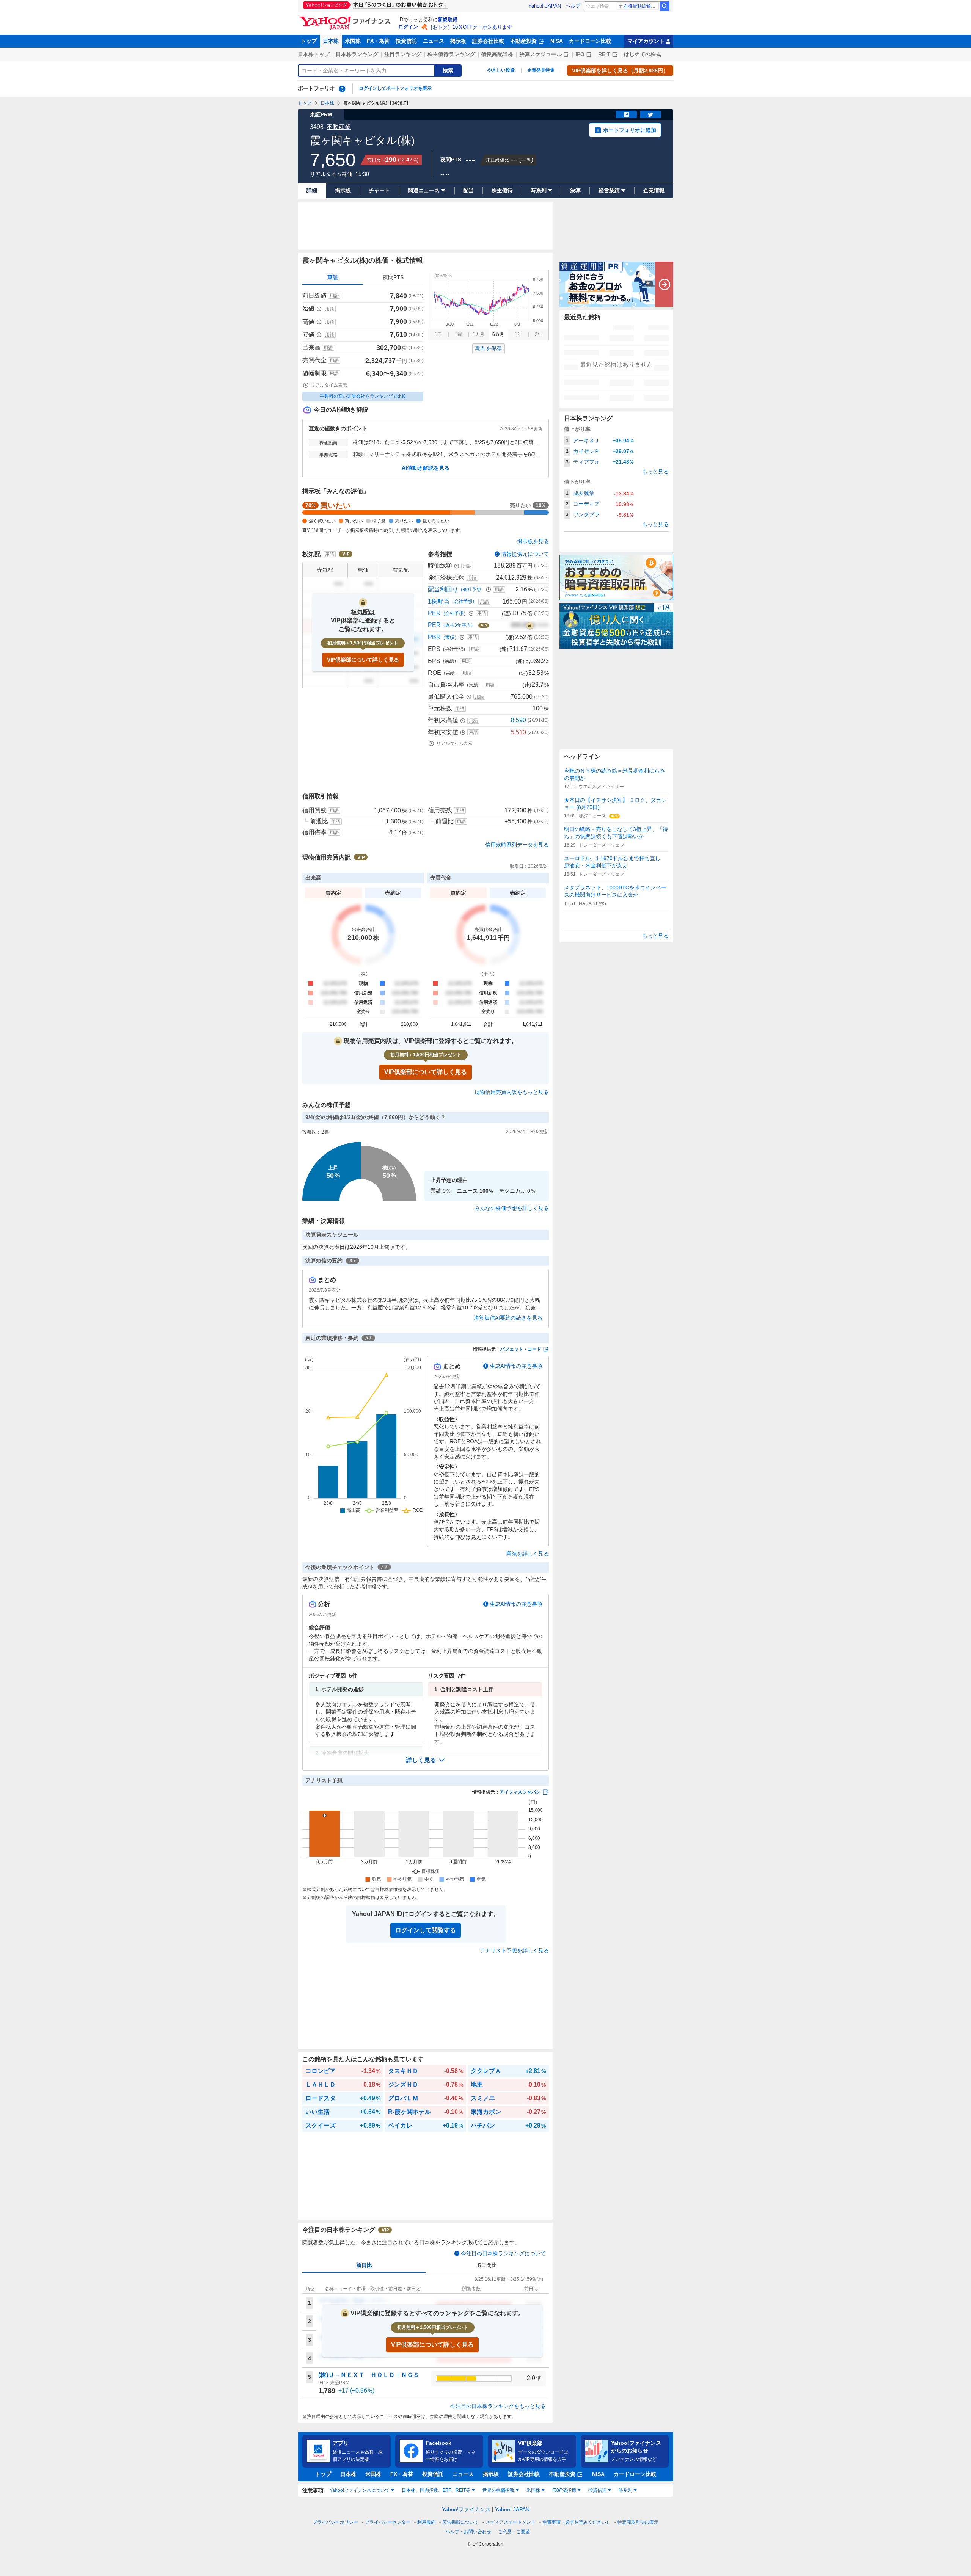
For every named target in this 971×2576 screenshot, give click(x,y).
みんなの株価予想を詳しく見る (512, 1208)
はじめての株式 (643, 54)
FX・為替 (378, 41)
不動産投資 (523, 41)
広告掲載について (460, 2522)
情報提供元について (525, 554)
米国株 (353, 41)
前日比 (364, 2265)
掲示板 (458, 41)
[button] (426, 1760)
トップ (309, 41)
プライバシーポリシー (335, 2522)
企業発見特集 (541, 70)
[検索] (665, 6)
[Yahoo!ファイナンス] (346, 19)
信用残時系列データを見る (517, 845)
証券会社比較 (488, 41)
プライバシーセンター (388, 2522)
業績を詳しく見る (528, 1554)
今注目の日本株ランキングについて (503, 2253)
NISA (557, 41)
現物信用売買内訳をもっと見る (512, 1092)
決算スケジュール (540, 54)
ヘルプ (573, 6)
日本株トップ (314, 54)
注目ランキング (403, 54)
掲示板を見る (533, 541)
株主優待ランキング (451, 54)
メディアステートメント (511, 2522)
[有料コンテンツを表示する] (530, 625)
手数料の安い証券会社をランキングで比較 (363, 396)
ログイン (408, 27)
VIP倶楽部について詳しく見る (363, 660)
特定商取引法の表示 (638, 2522)
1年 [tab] (518, 334)
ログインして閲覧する (426, 1930)
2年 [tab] (538, 334)
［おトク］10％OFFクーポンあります (470, 27)
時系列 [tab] (625, 2490)
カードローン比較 (590, 41)
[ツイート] (650, 114)
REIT (604, 54)
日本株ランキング (357, 54)
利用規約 (426, 2522)
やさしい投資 (501, 70)
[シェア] (626, 114)
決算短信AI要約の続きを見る (508, 1318)
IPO (580, 54)
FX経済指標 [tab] (564, 2490)
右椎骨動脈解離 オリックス (641, 6)
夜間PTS (393, 277)
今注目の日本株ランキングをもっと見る (498, 2406)
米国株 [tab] (533, 2490)
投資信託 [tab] (597, 2490)
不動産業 (339, 127)
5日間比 (487, 2265)
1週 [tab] (458, 334)
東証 (333, 277)
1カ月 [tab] (478, 334)
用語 (334, 296)
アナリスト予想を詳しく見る (514, 1950)
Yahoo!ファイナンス (466, 2509)
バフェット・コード (521, 1349)
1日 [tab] (438, 334)
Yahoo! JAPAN (545, 6)
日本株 (331, 41)
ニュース (434, 41)
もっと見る (655, 472)
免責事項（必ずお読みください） (577, 2522)
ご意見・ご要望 (514, 2532)
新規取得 (448, 20)
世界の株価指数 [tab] (498, 2490)
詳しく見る (421, 1760)
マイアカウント (646, 41)
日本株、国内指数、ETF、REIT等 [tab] (436, 2490)
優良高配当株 (497, 54)
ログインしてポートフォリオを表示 (395, 88)
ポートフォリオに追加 (630, 130)
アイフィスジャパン (520, 1792)
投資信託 (406, 41)
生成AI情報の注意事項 (516, 1366)
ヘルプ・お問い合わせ (468, 2532)
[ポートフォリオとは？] (342, 89)
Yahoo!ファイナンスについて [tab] (360, 2490)
